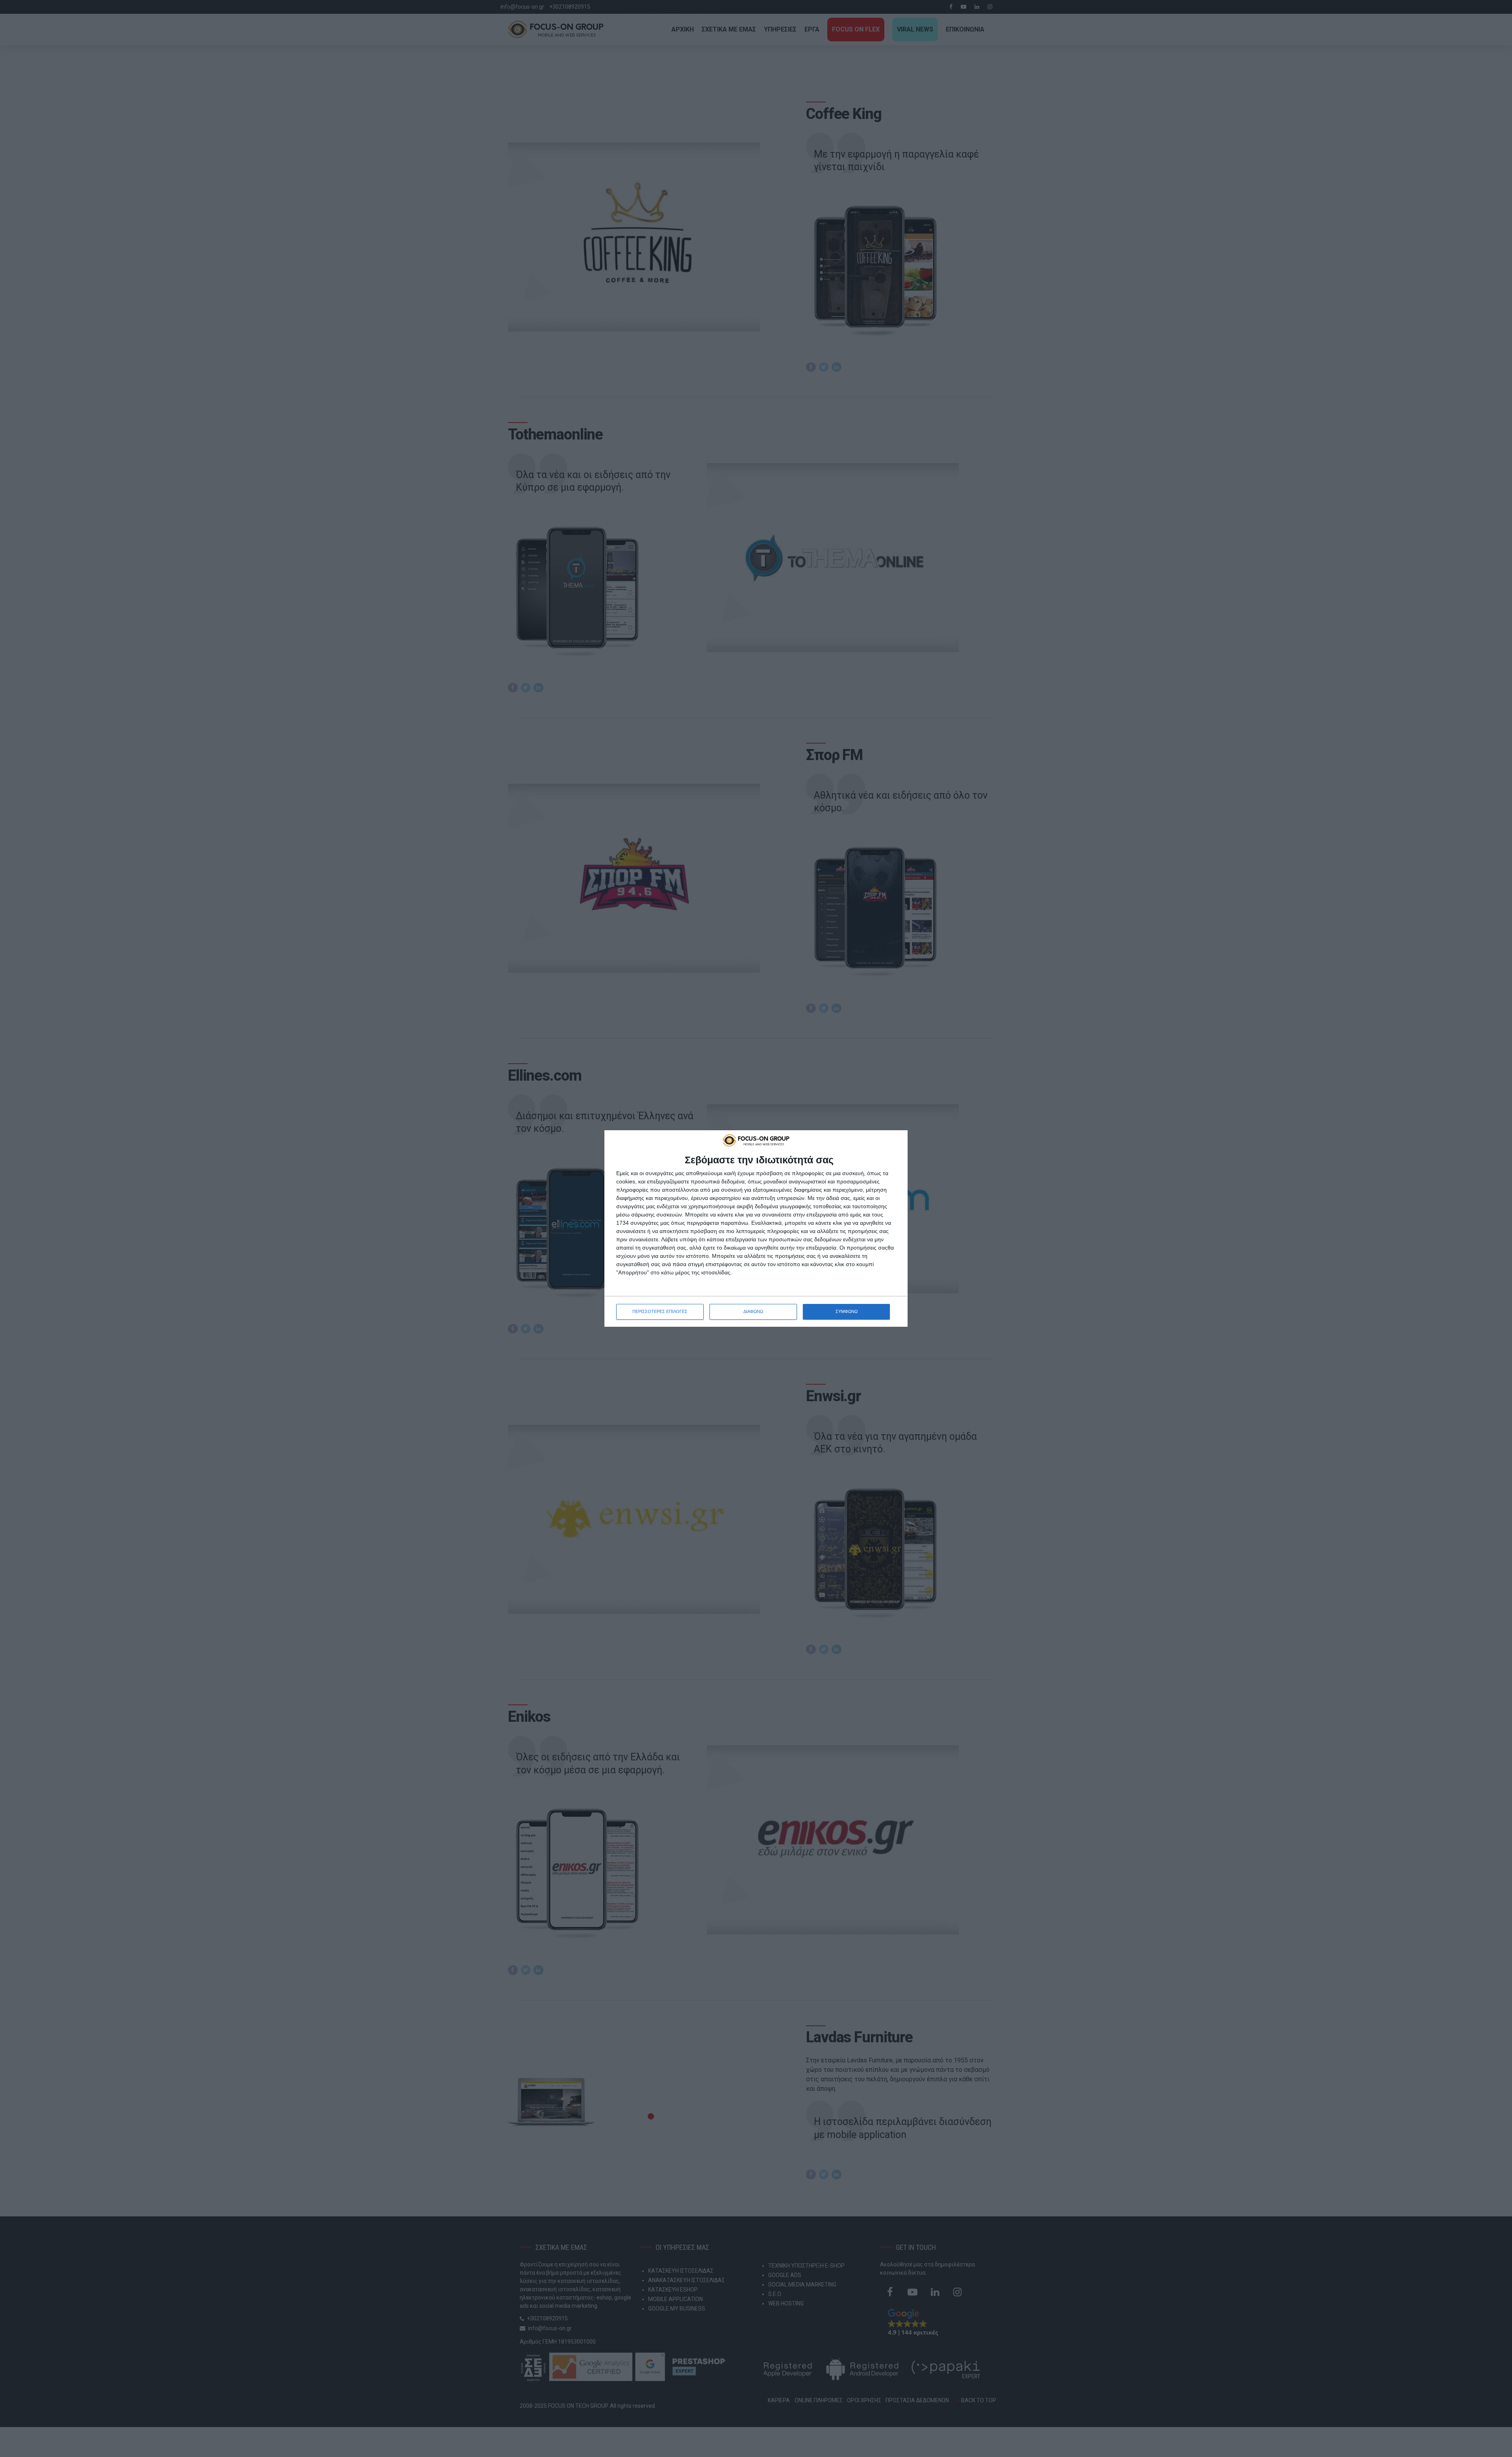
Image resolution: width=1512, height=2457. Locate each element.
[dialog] (756, 1228)
